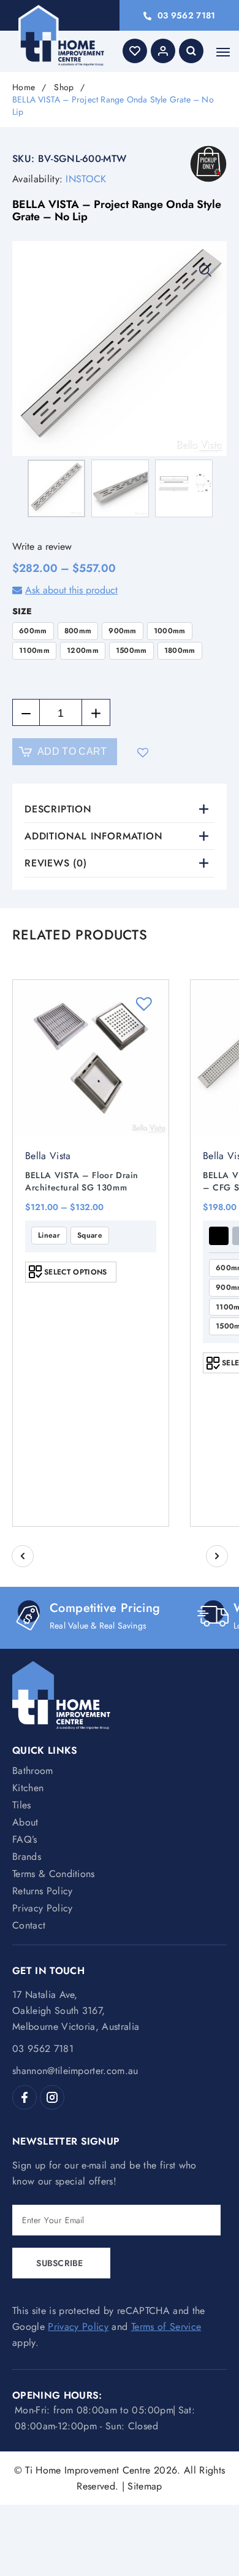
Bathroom (33, 1771)
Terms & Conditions (54, 1874)
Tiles (22, 1805)
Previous (23, 1556)
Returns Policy (42, 1891)
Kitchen (28, 1788)
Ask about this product (71, 590)
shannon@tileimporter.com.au (75, 2071)
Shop (64, 87)
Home (24, 87)
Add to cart (72, 751)
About (25, 1822)
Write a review (42, 546)
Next (217, 1556)
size (22, 611)
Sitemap (145, 2486)
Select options (75, 1272)
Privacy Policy (42, 1908)
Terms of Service (166, 2327)
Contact (29, 1925)
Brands (27, 1857)
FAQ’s (25, 1839)
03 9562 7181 (186, 15)
